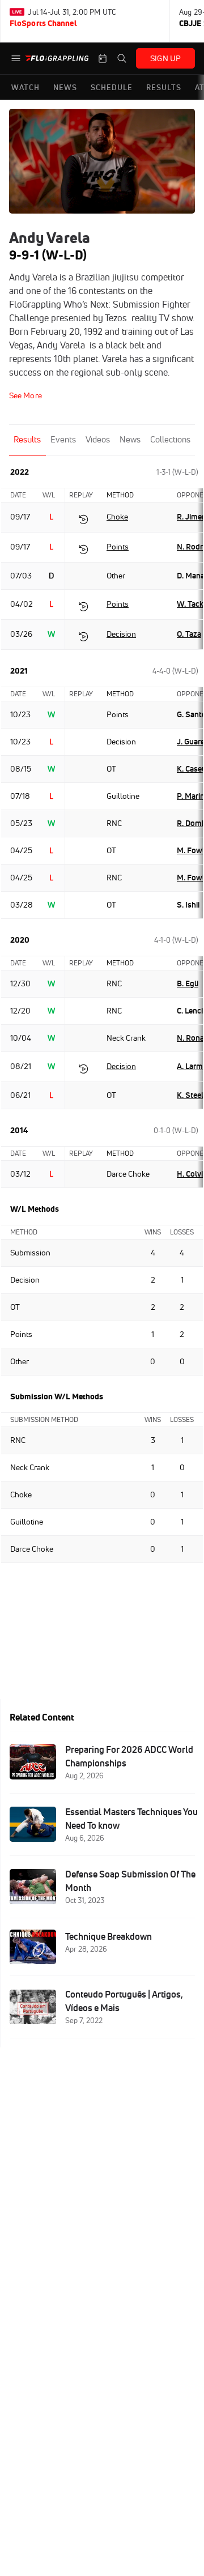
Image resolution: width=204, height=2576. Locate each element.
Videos (98, 439)
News (130, 439)
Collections (170, 439)
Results (27, 439)
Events (63, 439)
